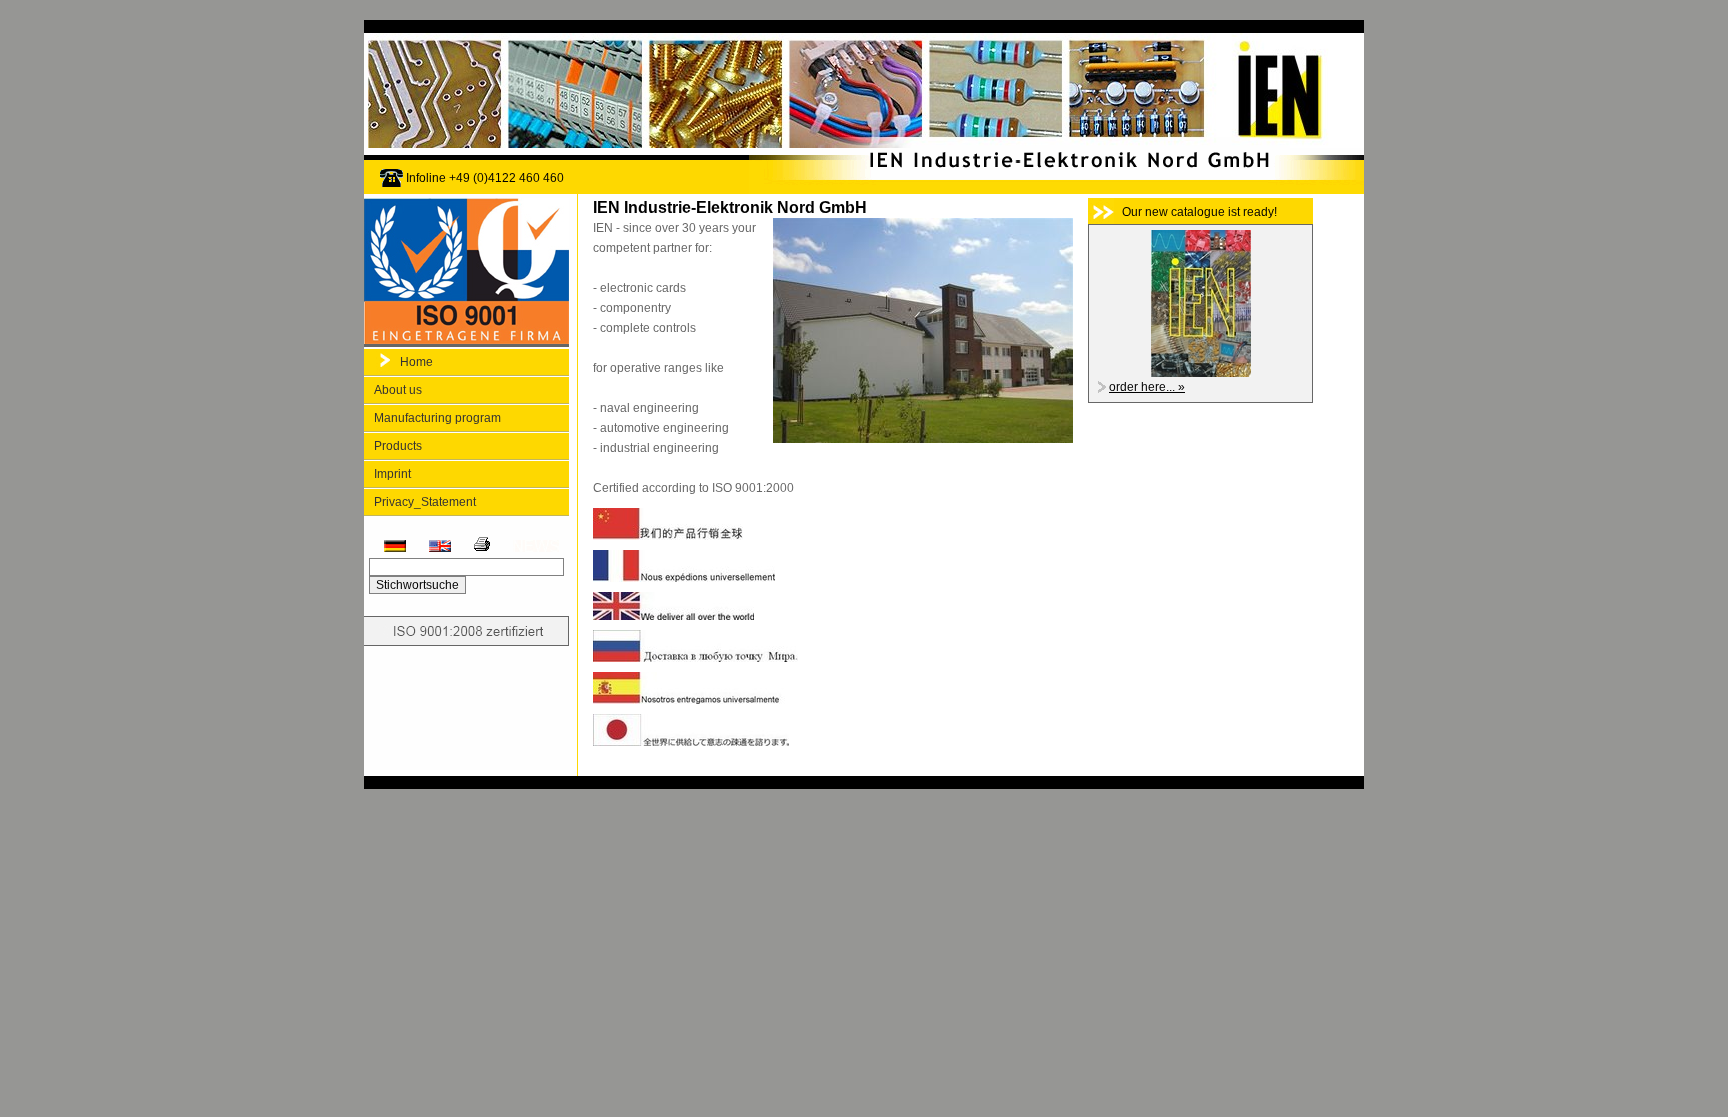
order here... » (1147, 387)
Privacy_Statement (425, 502)
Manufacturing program (437, 418)
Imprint (392, 474)
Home (416, 362)
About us (398, 390)
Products (398, 446)
